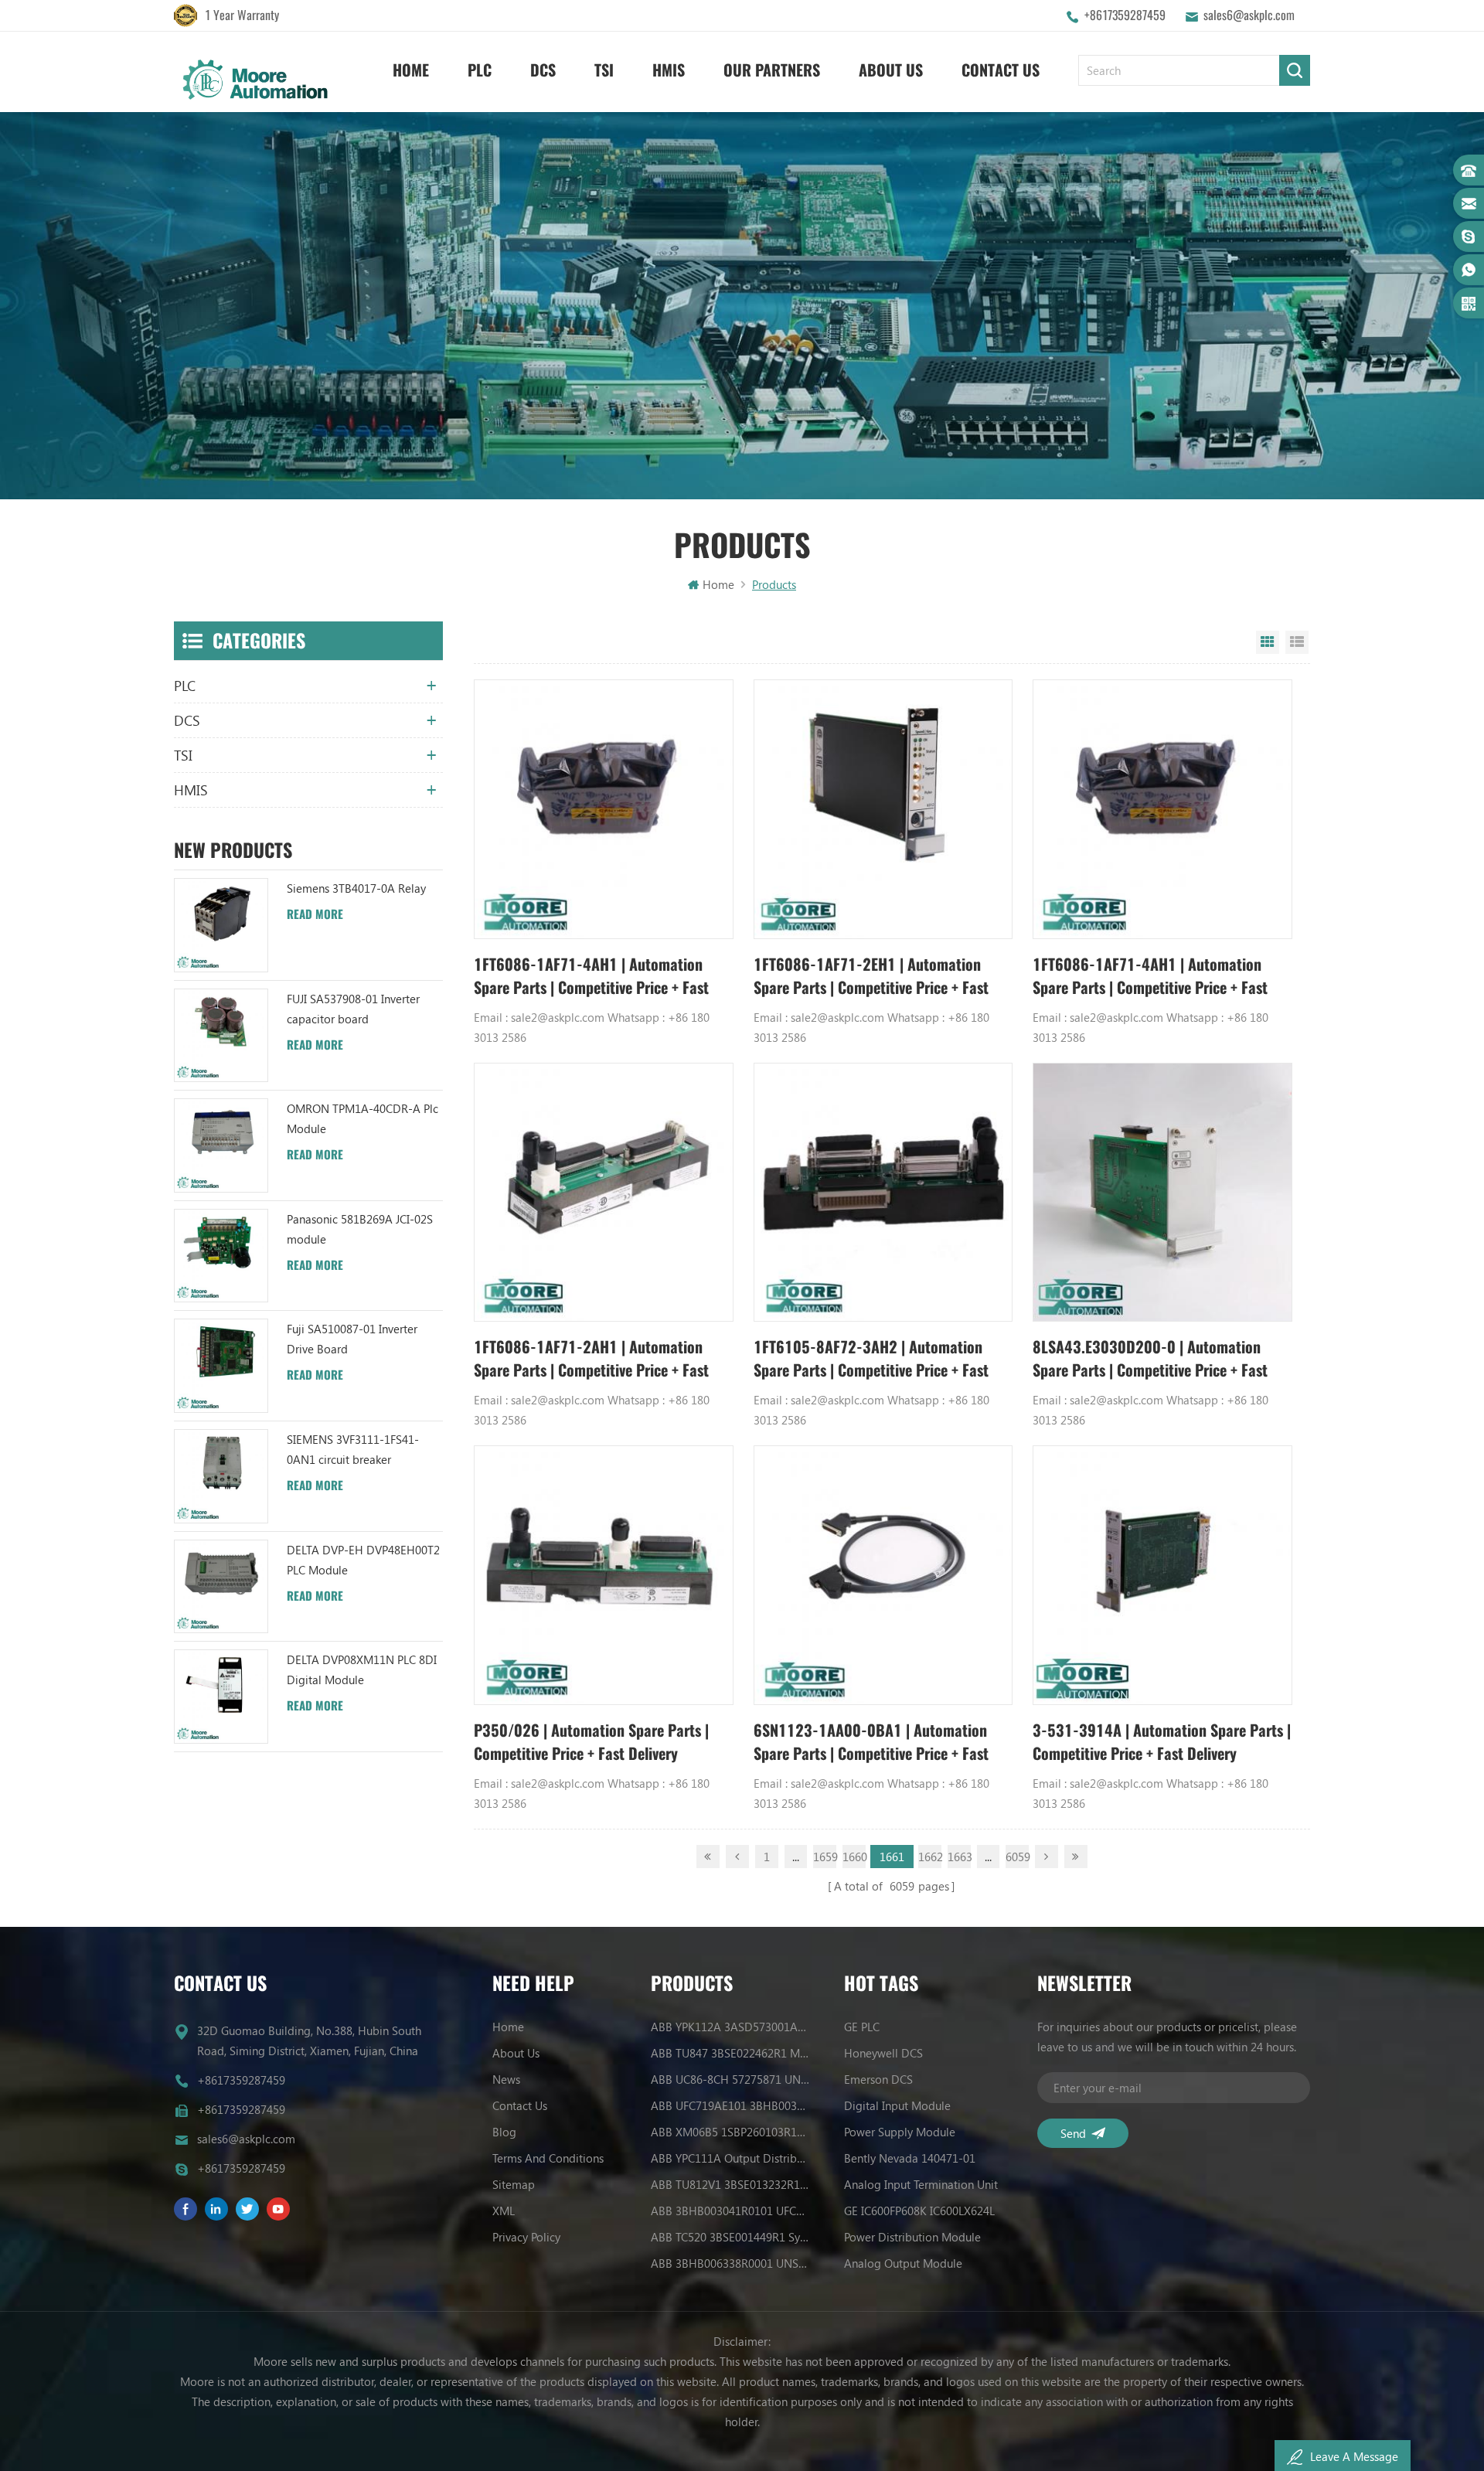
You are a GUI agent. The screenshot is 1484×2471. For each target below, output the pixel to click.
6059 (1017, 1857)
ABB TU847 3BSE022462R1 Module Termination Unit (730, 2053)
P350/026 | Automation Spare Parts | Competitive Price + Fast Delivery (591, 1742)
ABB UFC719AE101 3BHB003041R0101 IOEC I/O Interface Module (730, 2105)
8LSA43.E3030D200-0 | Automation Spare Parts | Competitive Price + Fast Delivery (1150, 1359)
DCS (543, 70)
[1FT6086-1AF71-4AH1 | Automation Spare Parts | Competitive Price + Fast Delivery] (604, 809)
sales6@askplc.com (1249, 15)
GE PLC (862, 2027)
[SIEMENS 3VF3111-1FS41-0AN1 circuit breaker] (221, 1476)
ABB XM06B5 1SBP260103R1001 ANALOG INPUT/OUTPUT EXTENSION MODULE (730, 2132)
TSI (604, 70)
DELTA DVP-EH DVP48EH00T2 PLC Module (363, 1560)
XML (504, 2211)
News (506, 2079)
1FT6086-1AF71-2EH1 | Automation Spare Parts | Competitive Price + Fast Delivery (871, 977)
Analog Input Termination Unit (921, 2184)
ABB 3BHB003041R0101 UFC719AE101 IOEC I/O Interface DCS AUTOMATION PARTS (730, 2211)
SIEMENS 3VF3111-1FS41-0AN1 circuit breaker (353, 1449)
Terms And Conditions (548, 2158)
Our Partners (772, 70)
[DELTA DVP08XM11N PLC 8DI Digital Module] (221, 1697)
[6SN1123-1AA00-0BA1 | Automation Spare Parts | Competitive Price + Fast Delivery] (883, 1575)
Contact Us (1001, 70)
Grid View (1268, 642)
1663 (959, 1857)
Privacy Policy (526, 2237)
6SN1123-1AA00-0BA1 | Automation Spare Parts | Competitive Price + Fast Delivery (871, 1743)
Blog (504, 2132)
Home (411, 70)
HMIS (669, 70)
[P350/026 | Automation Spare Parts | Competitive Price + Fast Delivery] (604, 1575)
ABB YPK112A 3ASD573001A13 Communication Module (730, 2027)
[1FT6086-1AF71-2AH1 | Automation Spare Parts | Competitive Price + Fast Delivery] (604, 1193)
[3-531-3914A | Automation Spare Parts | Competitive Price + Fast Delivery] (1162, 1575)
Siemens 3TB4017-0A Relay (356, 888)
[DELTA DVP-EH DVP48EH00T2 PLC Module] (221, 1587)
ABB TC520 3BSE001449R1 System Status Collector (730, 2237)
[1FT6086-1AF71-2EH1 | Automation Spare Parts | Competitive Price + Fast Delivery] (883, 809)
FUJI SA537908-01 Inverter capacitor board (353, 1009)
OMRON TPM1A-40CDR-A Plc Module (362, 1118)
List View (1297, 642)
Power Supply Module (900, 2132)
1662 (930, 1857)
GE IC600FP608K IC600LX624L (919, 2211)
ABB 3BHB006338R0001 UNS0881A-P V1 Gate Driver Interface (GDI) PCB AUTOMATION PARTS (730, 2263)
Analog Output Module (903, 2263)
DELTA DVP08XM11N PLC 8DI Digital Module (362, 1669)
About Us (891, 70)
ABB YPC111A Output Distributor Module (730, 2158)
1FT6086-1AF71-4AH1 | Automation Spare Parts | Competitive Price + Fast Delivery (591, 977)
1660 (854, 1857)
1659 (825, 1857)
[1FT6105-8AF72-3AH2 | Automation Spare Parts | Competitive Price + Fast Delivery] (883, 1193)
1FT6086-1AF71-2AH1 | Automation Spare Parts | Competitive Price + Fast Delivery (591, 1359)
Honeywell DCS (883, 2053)
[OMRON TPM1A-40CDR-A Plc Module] (221, 1145)
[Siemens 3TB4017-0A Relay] (221, 925)
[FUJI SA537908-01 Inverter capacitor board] (221, 1036)
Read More (315, 914)
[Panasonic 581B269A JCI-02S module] (221, 1256)
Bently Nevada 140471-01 (910, 2158)
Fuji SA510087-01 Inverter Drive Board (352, 1339)
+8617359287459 (1125, 15)
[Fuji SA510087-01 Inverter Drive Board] (221, 1366)
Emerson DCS (878, 2079)
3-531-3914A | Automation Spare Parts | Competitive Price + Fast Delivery (1162, 1742)
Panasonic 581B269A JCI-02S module (360, 1229)
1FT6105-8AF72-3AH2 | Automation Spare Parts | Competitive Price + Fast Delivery (871, 1359)
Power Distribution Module (912, 2237)
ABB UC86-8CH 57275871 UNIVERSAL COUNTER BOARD (730, 2079)
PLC (480, 70)
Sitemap (514, 2184)
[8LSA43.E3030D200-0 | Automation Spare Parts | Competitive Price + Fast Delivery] (1162, 1193)
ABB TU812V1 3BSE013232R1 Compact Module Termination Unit (730, 2184)
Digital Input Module (897, 2105)
